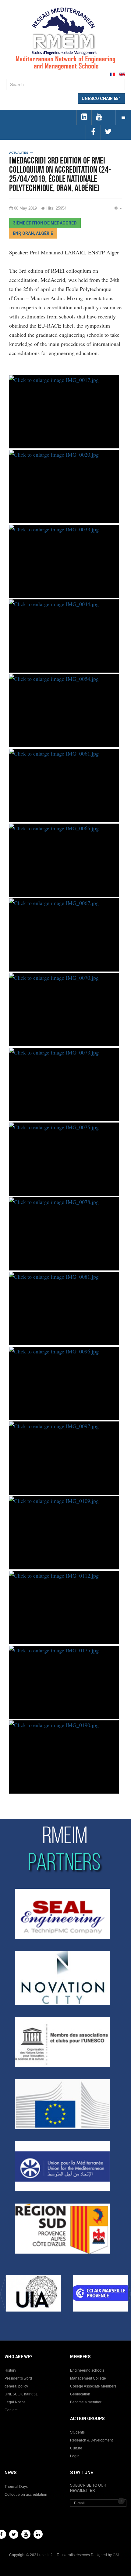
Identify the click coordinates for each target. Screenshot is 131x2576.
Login (75, 2456)
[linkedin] (84, 117)
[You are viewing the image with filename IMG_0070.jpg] (64, 1010)
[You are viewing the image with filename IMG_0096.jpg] (64, 1383)
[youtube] (99, 117)
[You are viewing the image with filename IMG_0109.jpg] (64, 1533)
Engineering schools (87, 2370)
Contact (11, 2410)
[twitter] (108, 132)
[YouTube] (26, 2534)
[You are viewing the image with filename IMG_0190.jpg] (64, 1757)
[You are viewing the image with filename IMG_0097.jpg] (64, 1458)
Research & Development (91, 2440)
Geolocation (80, 2394)
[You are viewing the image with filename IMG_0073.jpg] (64, 1084)
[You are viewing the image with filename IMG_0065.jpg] (64, 860)
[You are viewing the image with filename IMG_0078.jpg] (64, 1234)
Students (77, 2432)
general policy (16, 2386)
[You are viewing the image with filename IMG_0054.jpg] (64, 711)
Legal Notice (15, 2402)
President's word (18, 2378)
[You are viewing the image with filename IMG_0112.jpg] (64, 1608)
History (10, 2370)
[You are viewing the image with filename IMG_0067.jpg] (64, 935)
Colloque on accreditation (26, 2495)
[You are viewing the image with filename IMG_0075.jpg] (64, 1159)
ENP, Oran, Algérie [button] (33, 233)
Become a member (86, 2402)
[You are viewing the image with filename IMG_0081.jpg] (64, 1309)
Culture (76, 2448)
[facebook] (93, 132)
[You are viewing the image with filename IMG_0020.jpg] (64, 487)
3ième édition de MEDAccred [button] (45, 223)
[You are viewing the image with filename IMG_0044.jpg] (64, 636)
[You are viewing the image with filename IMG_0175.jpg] (64, 1682)
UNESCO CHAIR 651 (101, 99)
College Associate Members (93, 2386)
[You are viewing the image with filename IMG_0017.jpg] (64, 412)
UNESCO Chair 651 (21, 2394)
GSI (116, 2555)
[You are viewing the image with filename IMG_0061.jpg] (64, 785)
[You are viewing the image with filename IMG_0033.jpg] (64, 561)
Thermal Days (16, 2487)
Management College (88, 2378)
